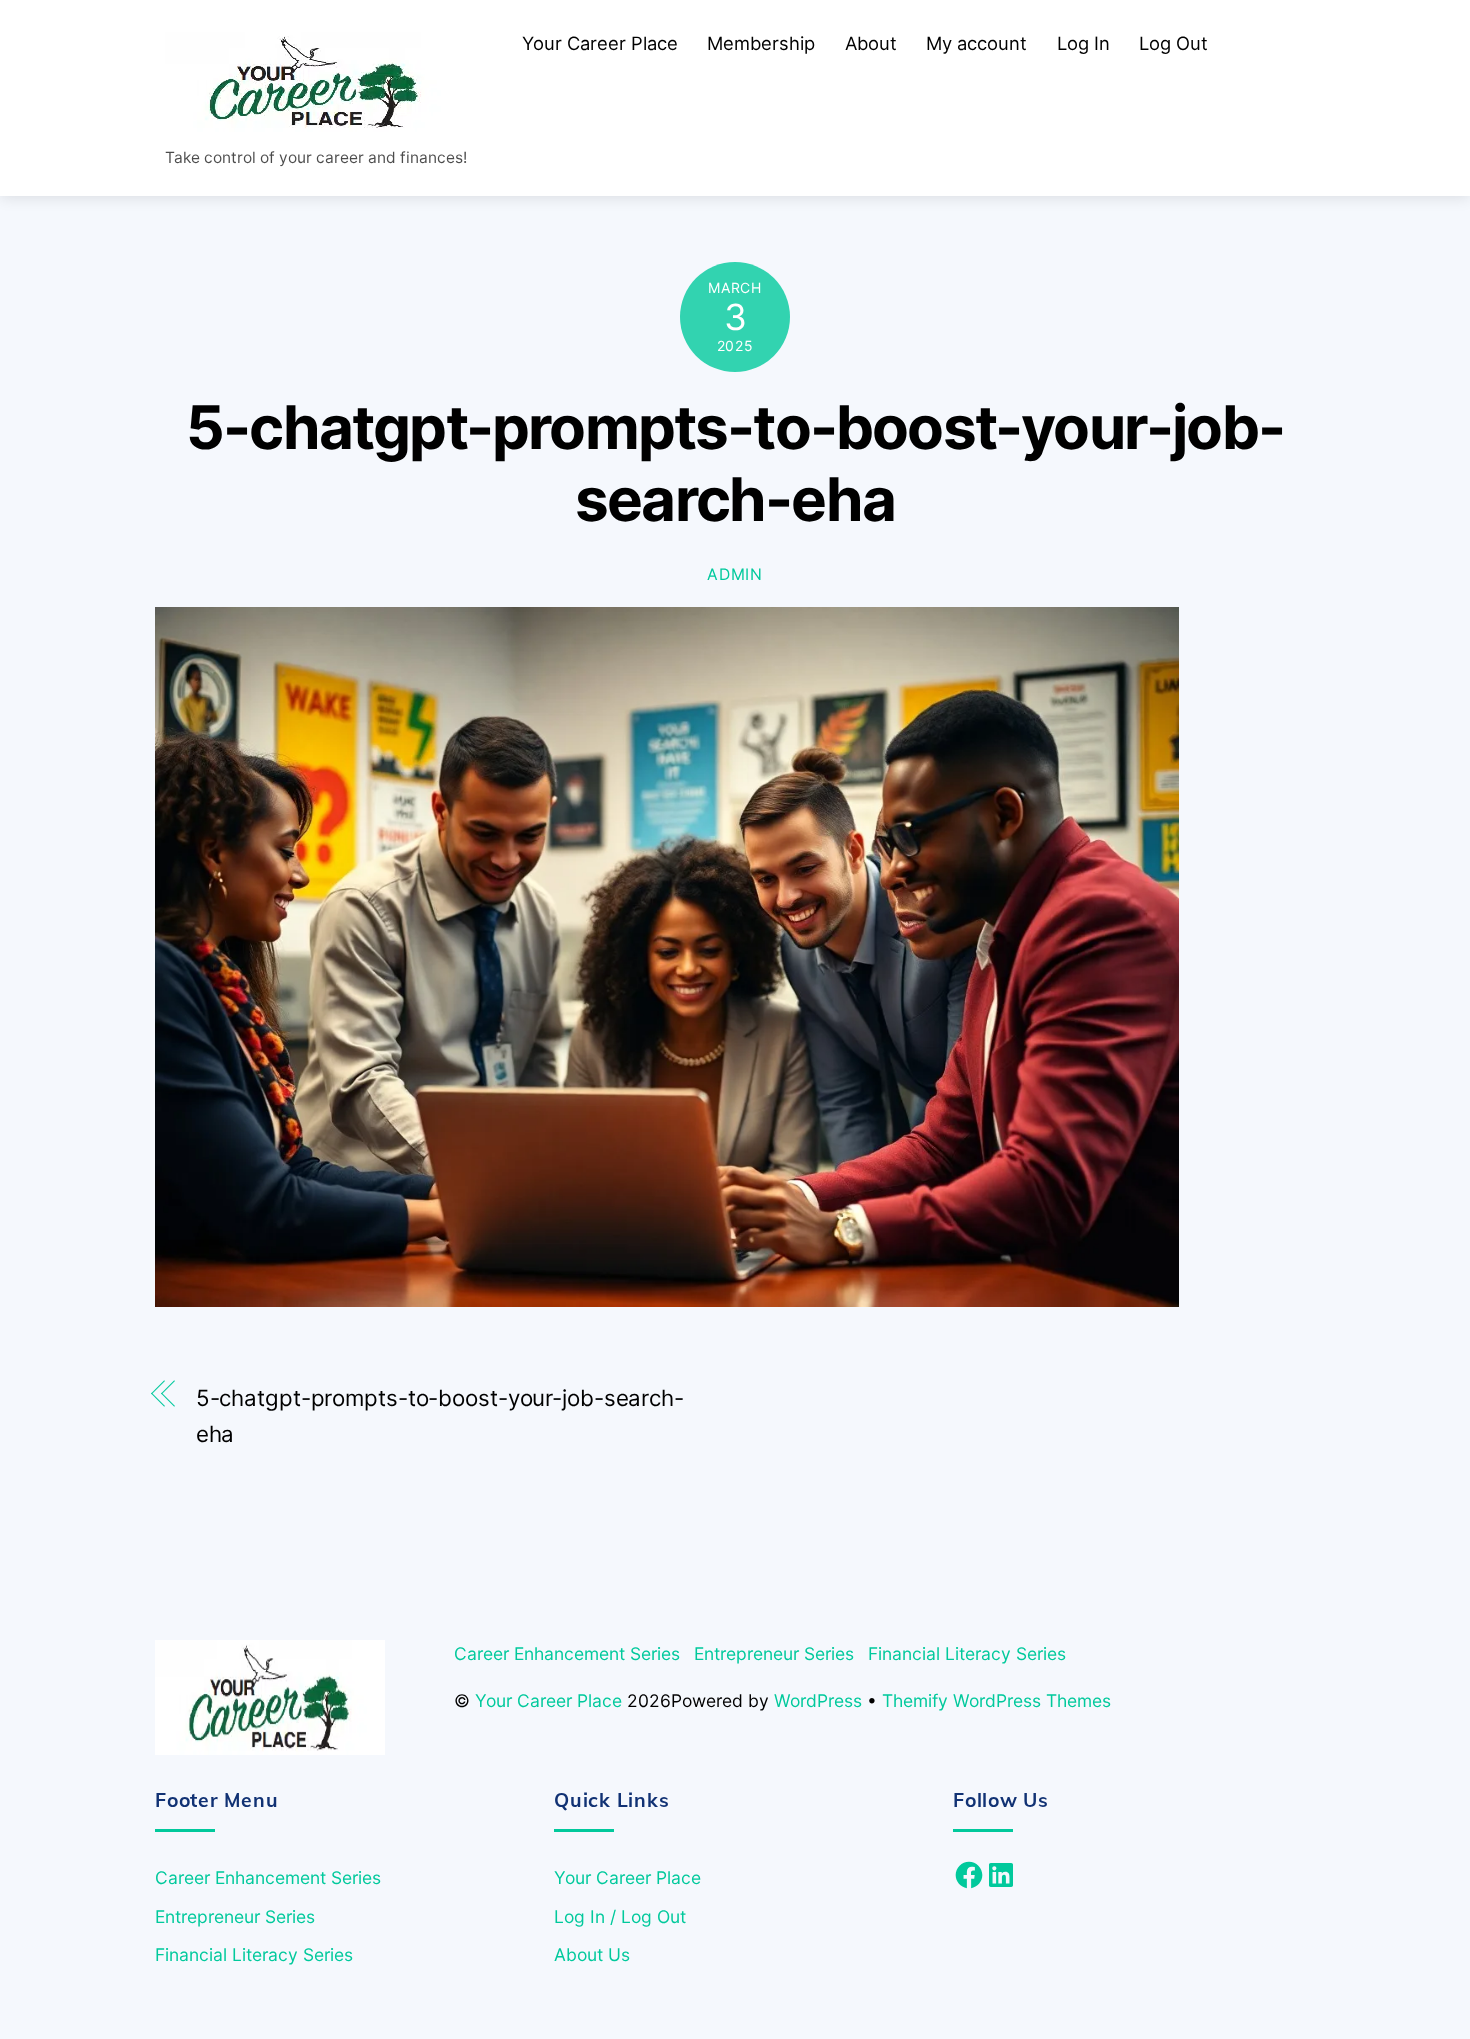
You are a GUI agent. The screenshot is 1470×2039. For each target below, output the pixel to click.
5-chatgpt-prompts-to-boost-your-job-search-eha (735, 463)
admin (735, 574)
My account (976, 43)
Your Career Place (600, 43)
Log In (1083, 43)
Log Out (1173, 43)
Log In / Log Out (620, 1916)
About (871, 43)
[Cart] (1253, 43)
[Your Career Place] (315, 122)
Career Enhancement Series (567, 1653)
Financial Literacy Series (967, 1653)
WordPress (818, 1700)
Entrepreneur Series (774, 1653)
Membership (761, 43)
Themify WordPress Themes (996, 1700)
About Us (592, 1954)
